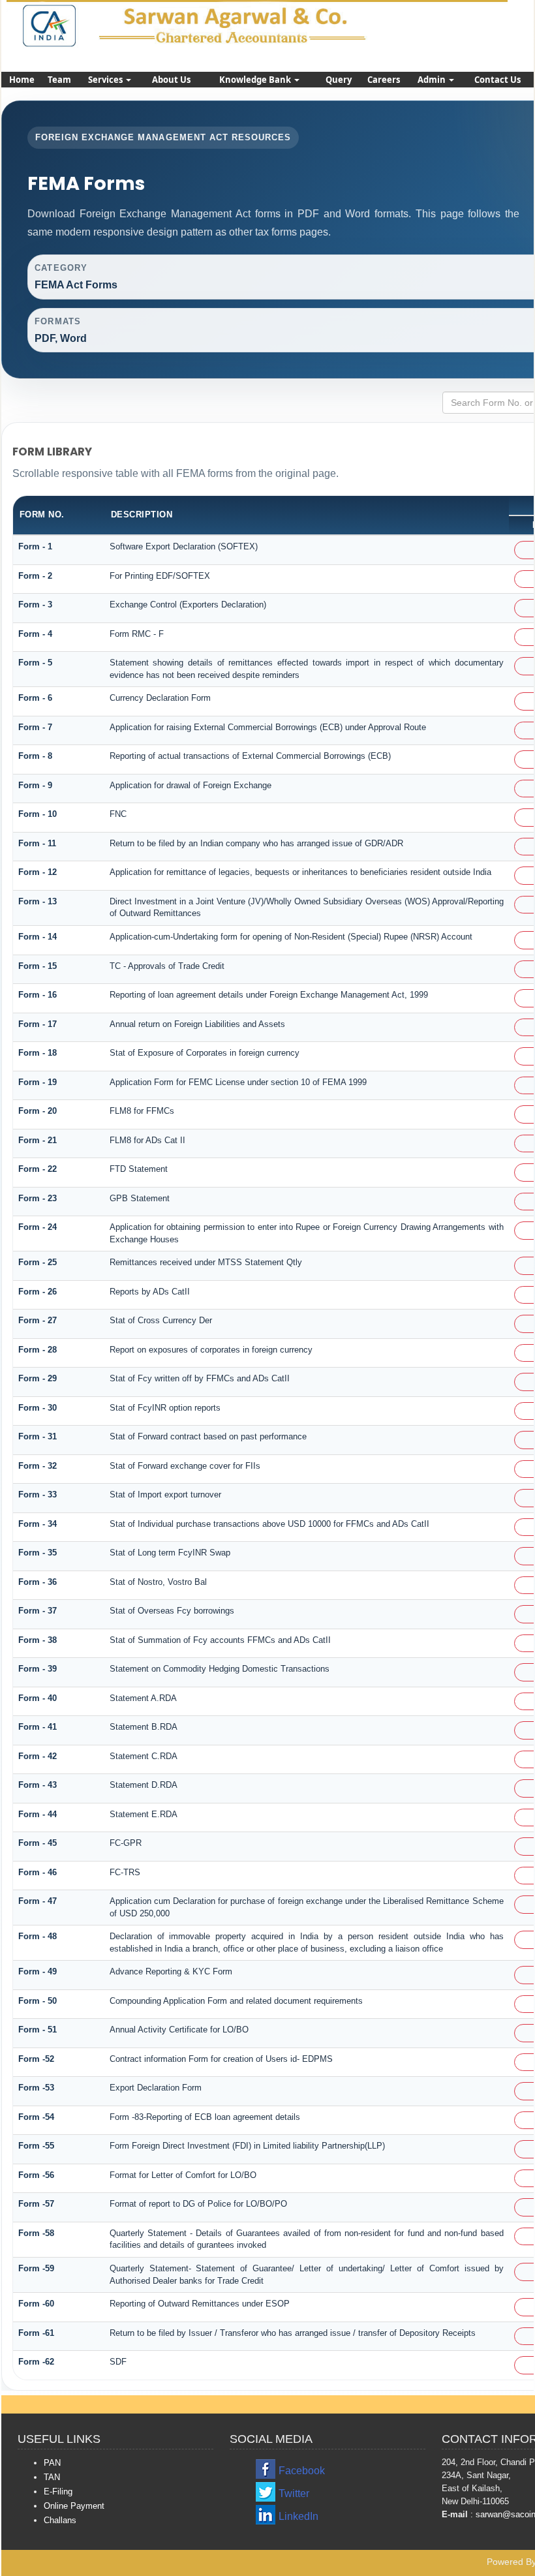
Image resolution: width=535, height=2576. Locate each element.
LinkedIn (298, 2516)
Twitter (294, 2493)
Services (106, 80)
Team (59, 80)
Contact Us (497, 80)
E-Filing (58, 2492)
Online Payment (74, 2506)
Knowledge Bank (256, 80)
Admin (433, 80)
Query (339, 80)
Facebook (302, 2471)
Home (22, 80)
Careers (384, 80)
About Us (171, 80)
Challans (60, 2520)
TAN (52, 2477)
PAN (52, 2463)
